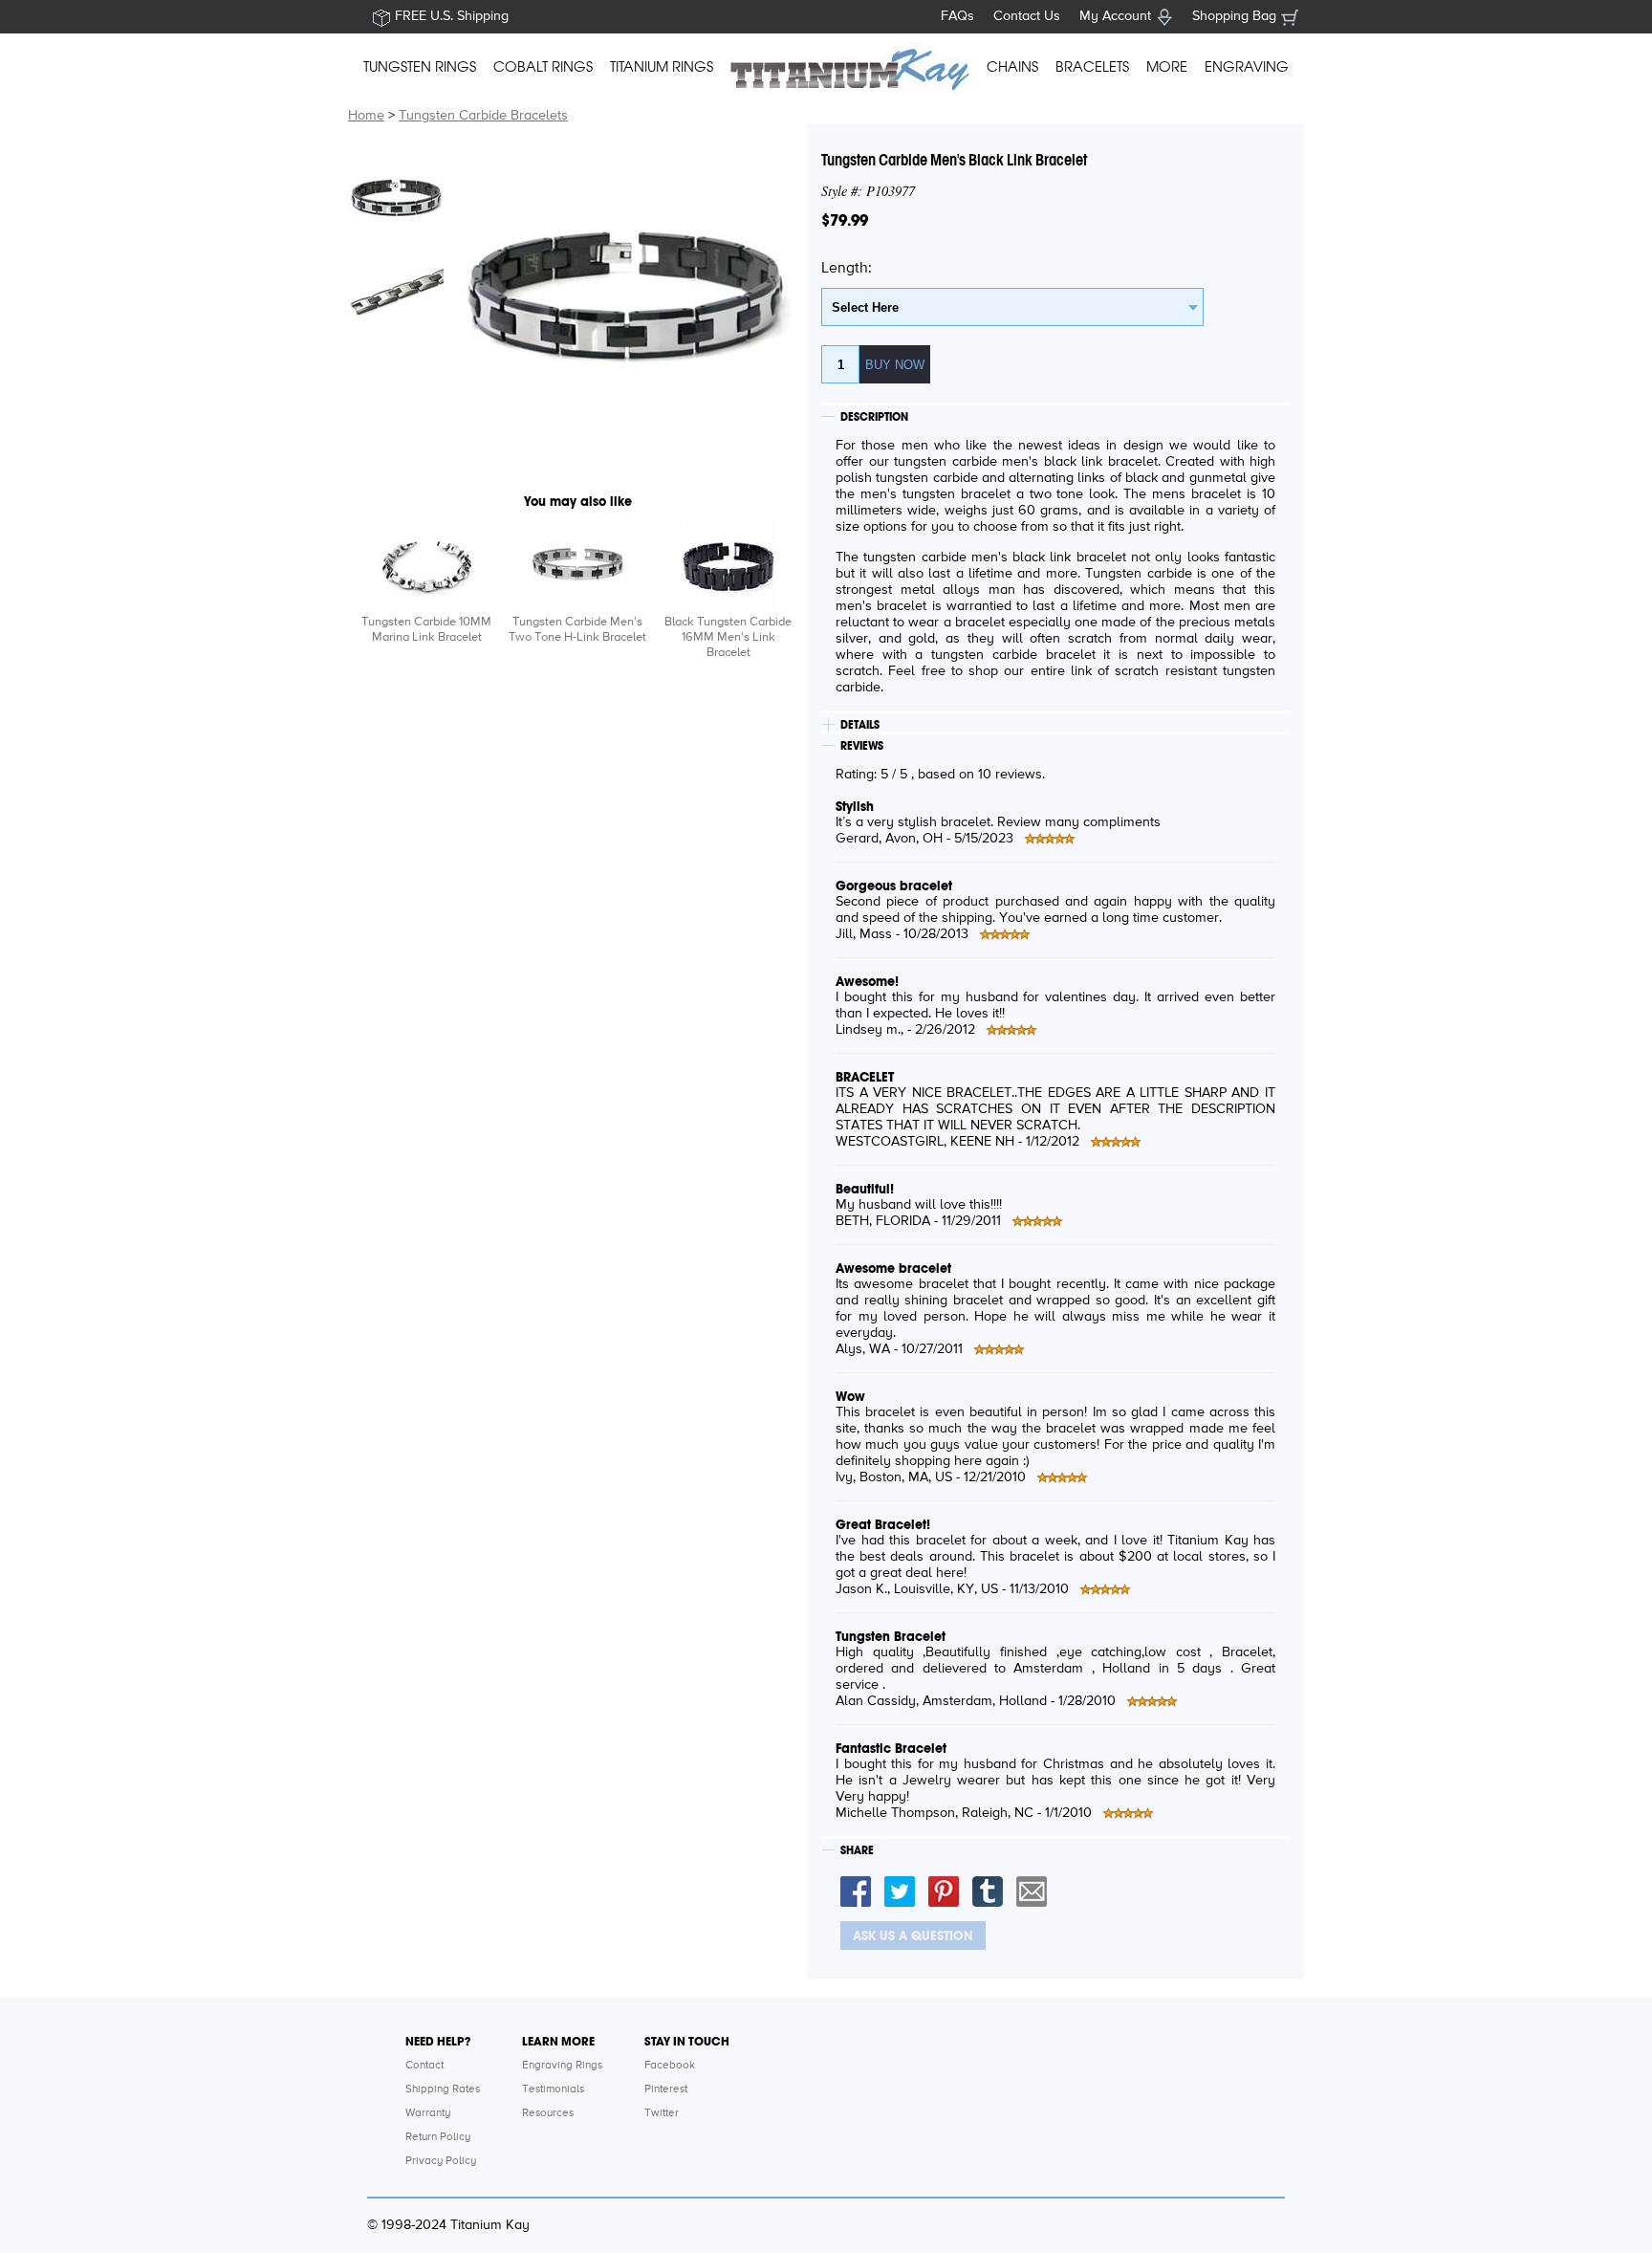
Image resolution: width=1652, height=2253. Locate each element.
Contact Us (1027, 16)
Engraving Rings (562, 2066)
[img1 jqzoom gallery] (396, 196)
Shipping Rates (443, 2089)
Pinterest (666, 2089)
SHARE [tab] (857, 1850)
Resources (548, 2113)
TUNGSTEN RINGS (420, 67)
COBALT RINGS (543, 67)
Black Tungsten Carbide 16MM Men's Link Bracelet (728, 637)
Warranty (428, 2113)
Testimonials (553, 2089)
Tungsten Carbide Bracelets (483, 116)
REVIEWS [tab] (862, 746)
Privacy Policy (441, 2161)
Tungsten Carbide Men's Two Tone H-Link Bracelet (577, 630)
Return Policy (438, 2137)
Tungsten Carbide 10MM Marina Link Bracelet (426, 630)
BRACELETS (1092, 67)
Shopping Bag (1234, 16)
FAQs (957, 16)
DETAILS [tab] (860, 725)
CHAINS (1012, 67)
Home (366, 116)
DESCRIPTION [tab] (874, 417)
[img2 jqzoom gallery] (396, 292)
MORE (1167, 67)
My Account (1115, 16)
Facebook (670, 2066)
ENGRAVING (1247, 67)
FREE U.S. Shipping (452, 16)
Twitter (662, 2113)
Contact (424, 2066)
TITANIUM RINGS (662, 67)
